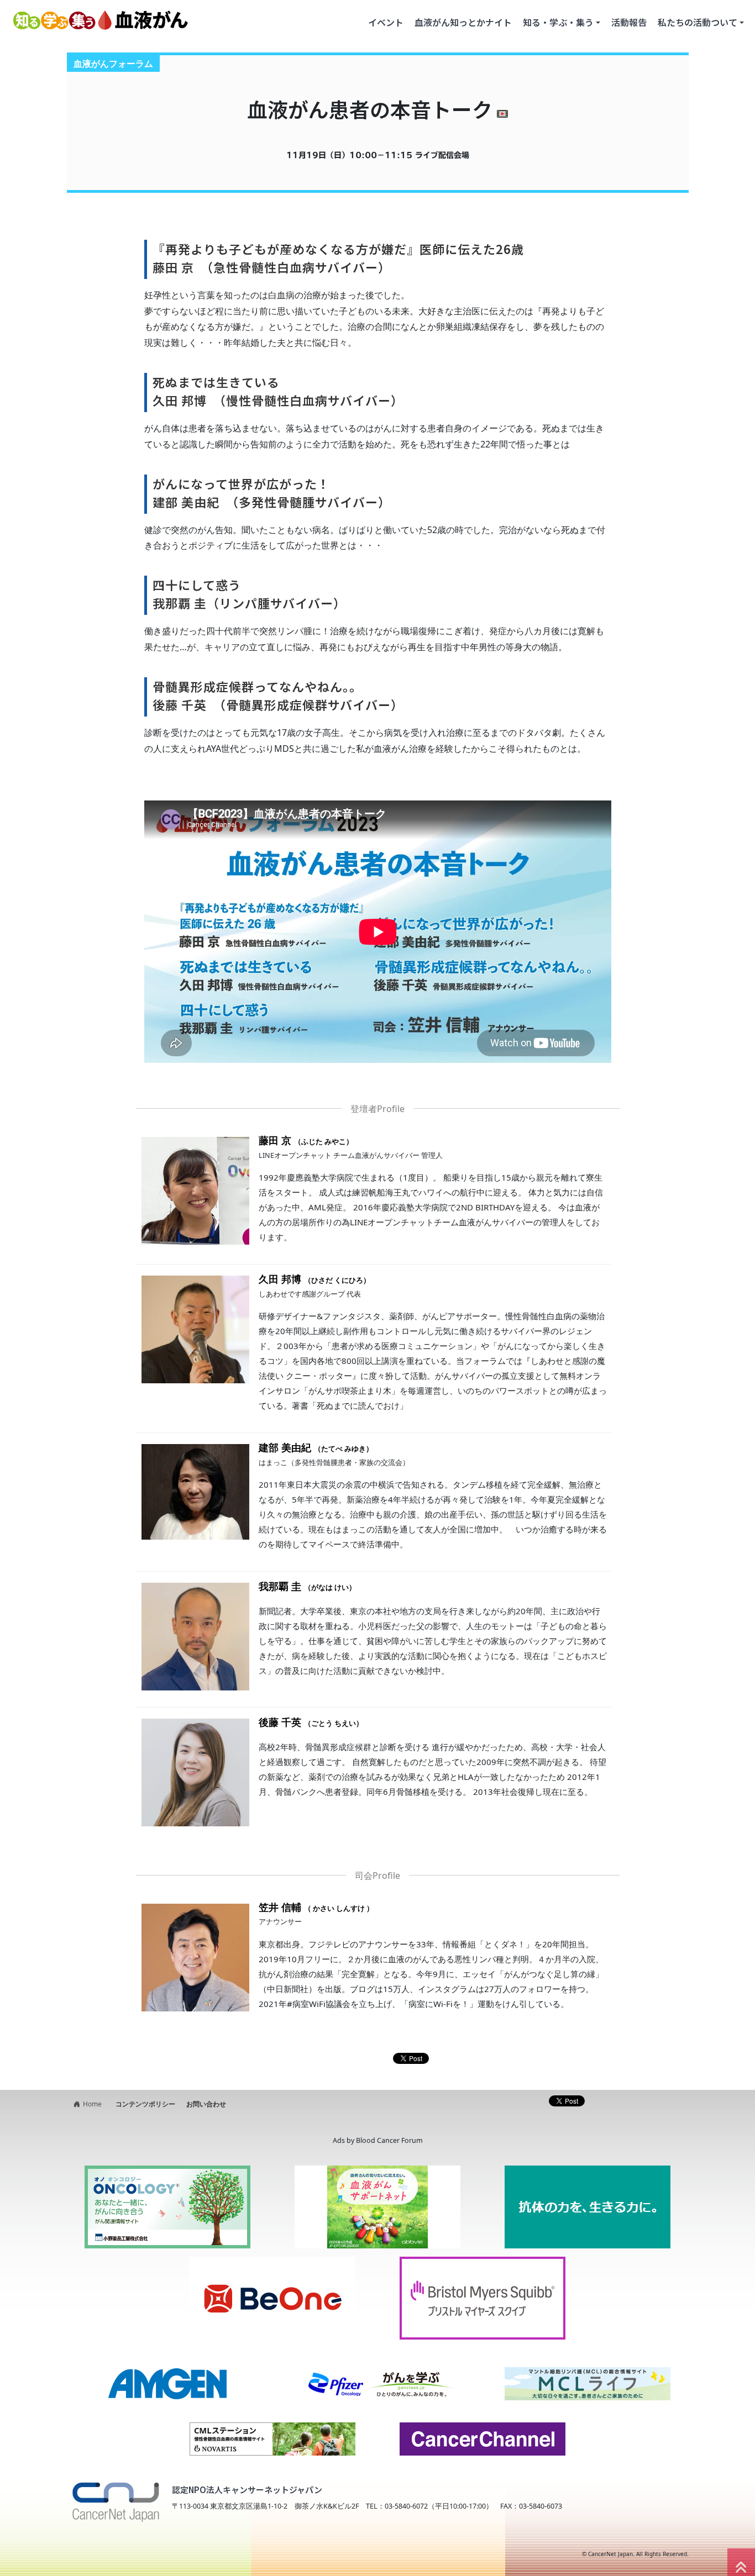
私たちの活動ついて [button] (698, 22)
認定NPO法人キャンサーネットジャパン (247, 2490)
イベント (386, 22)
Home (92, 2104)
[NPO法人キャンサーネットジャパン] (115, 2498)
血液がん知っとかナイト (463, 22)
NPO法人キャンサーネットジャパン (159, 2554)
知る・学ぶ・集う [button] (558, 22)
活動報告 (629, 22)
